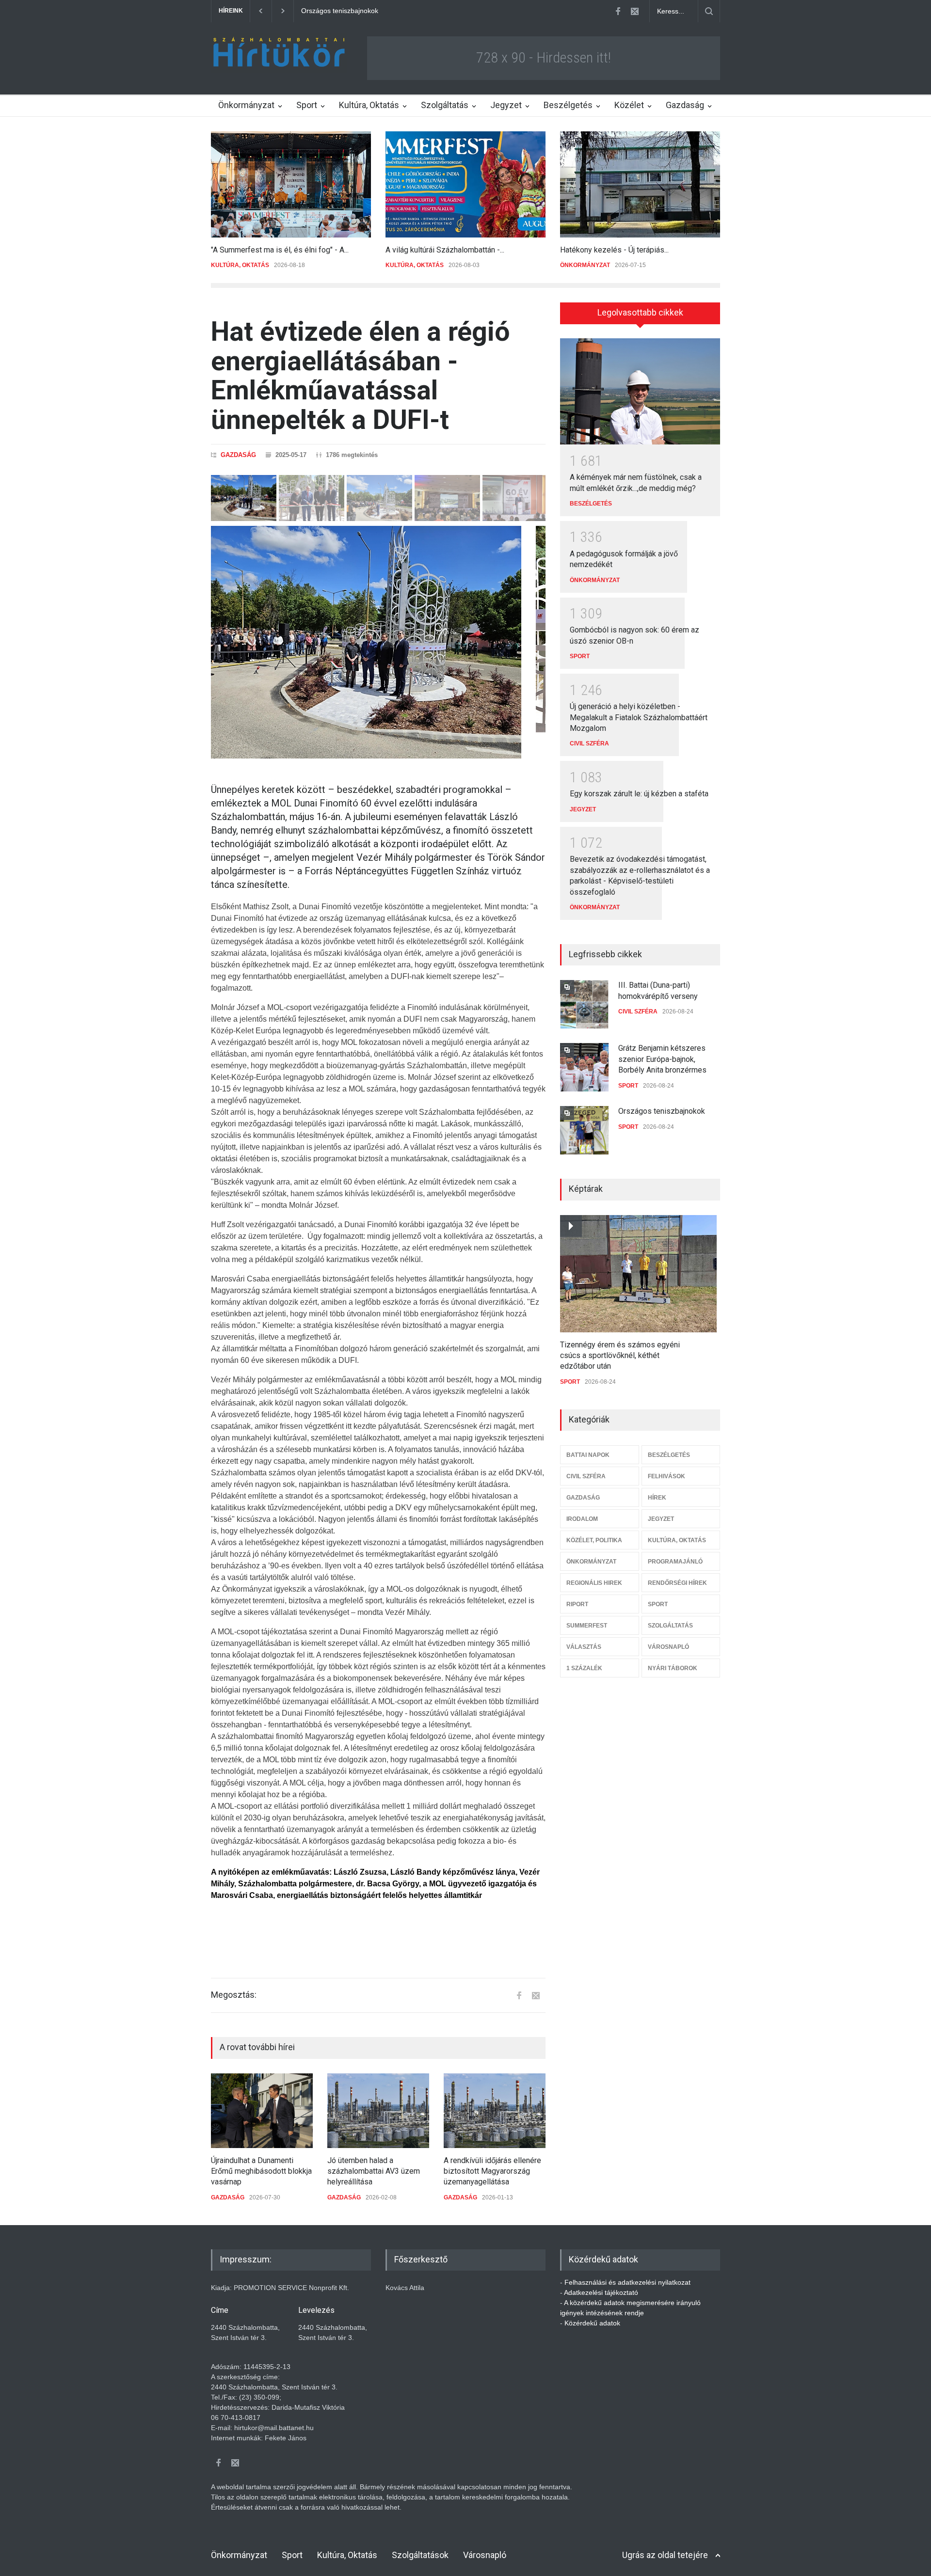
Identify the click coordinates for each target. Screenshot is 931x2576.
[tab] (640, 316)
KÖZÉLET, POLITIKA (594, 1540)
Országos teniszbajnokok (662, 1111)
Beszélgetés (568, 105)
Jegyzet (506, 105)
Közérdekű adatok (592, 2323)
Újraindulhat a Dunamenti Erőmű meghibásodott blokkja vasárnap (261, 2171)
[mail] (635, 11)
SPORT (580, 656)
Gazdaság (685, 105)
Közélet (629, 105)
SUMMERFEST (587, 1626)
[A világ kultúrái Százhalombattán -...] (465, 184)
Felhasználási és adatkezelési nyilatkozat (627, 2282)
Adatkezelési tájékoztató (601, 2292)
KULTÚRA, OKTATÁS (240, 265)
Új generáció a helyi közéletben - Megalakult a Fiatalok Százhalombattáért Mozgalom (639, 717)
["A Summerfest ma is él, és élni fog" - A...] (291, 184)
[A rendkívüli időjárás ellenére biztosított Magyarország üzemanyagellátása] (495, 2111)
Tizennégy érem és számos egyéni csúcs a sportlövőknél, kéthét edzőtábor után (620, 1356)
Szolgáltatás (445, 105)
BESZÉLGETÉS (591, 504)
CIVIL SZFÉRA (589, 743)
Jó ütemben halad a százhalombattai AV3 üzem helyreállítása (374, 2171)
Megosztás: (234, 1995)
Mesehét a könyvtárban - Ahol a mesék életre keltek (381, 11)
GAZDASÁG (238, 455)
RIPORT (577, 1604)
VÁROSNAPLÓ (668, 1647)
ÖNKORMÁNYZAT (585, 265)
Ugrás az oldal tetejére (665, 2555)
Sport (307, 105)
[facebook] (618, 11)
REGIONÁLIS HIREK (594, 1583)
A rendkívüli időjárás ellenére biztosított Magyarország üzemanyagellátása (492, 2171)
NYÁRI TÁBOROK (673, 1668)
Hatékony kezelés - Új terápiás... (614, 250)
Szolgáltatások (420, 2555)
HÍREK (657, 1498)
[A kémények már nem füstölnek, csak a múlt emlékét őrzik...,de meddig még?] (640, 392)
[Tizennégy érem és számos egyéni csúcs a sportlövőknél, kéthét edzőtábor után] (638, 1274)
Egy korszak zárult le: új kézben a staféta (639, 794)
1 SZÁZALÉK (584, 1668)
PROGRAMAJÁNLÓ (675, 1562)
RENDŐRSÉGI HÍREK (677, 1583)
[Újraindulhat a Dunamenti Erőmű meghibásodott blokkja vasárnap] (262, 2111)
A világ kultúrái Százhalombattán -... (445, 250)
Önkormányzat (246, 105)
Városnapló (485, 2555)
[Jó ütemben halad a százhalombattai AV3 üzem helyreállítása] (378, 2111)
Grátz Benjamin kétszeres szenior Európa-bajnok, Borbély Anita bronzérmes (662, 1059)
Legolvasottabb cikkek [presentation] (640, 312)
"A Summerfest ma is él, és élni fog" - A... (280, 250)
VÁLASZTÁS (584, 1647)
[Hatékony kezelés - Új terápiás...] (640, 184)
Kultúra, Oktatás (369, 105)
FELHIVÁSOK (666, 1476)
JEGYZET (583, 809)
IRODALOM (582, 1519)
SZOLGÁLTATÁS (670, 1626)
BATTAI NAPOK (588, 1455)
